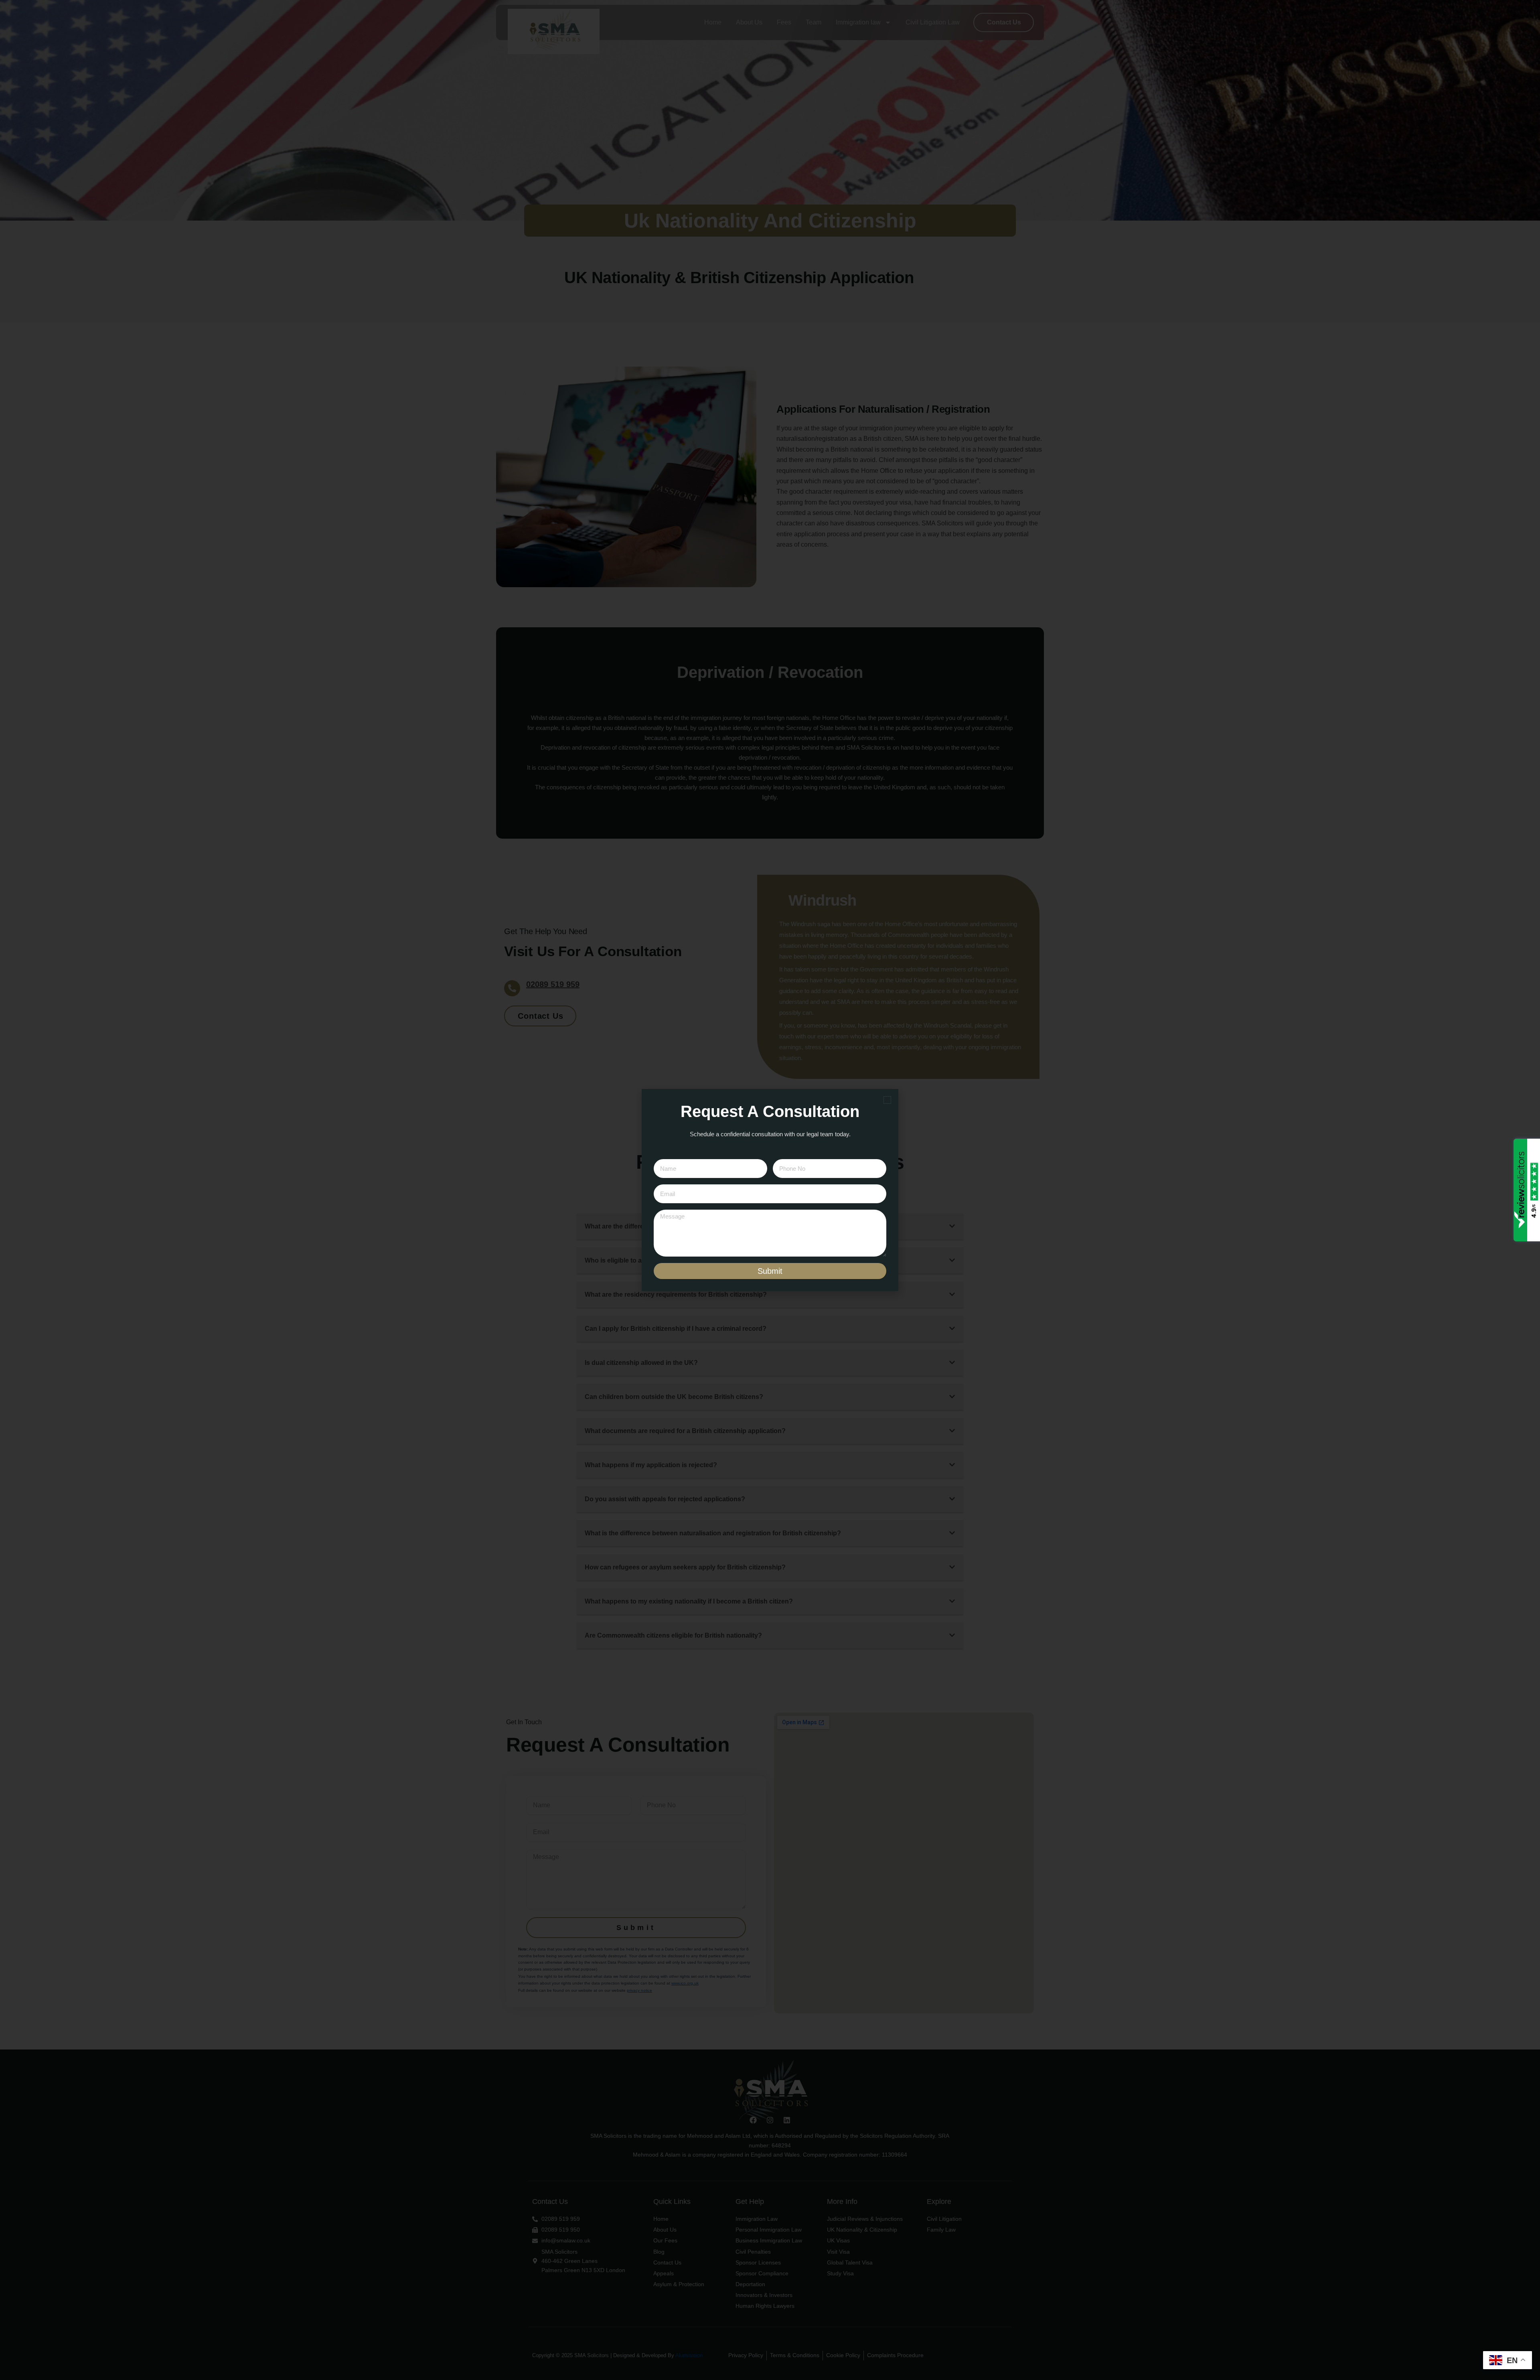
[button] (887, 1100)
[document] (770, 1190)
